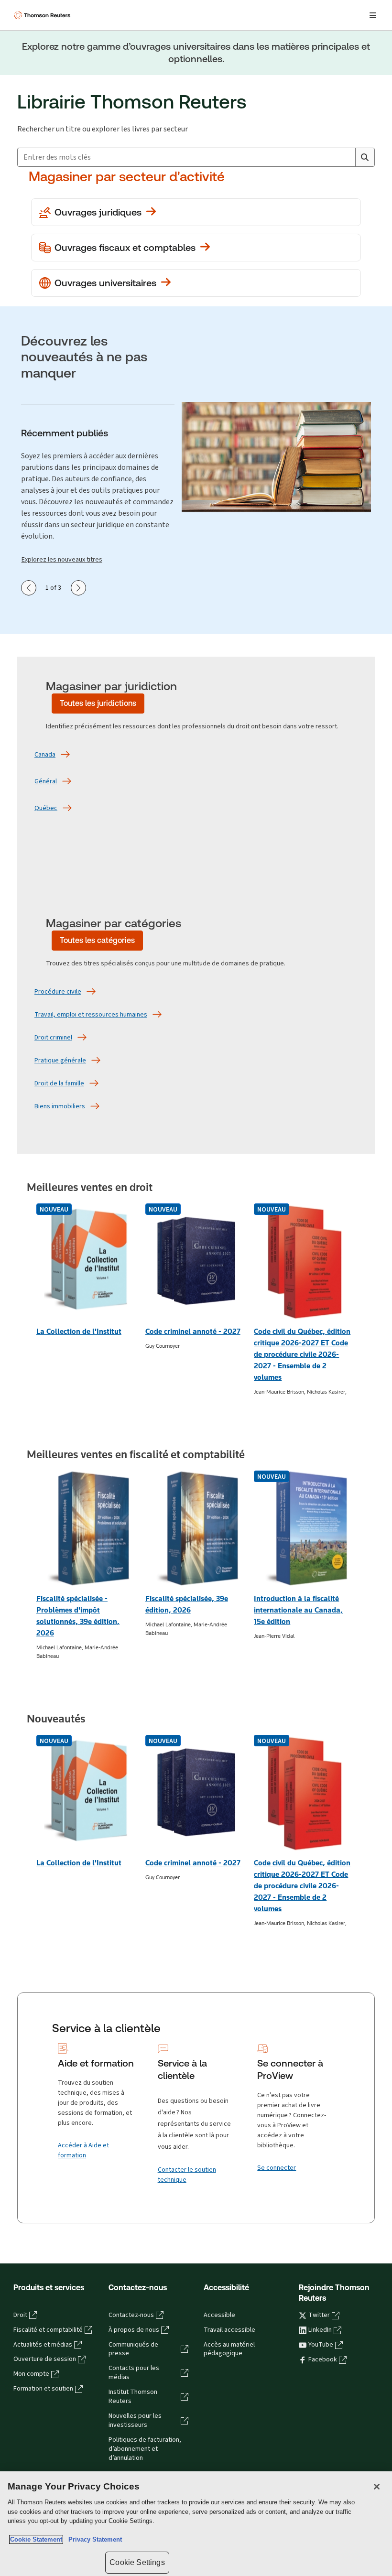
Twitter (319, 2315)
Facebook (323, 2360)
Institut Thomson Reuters (133, 2397)
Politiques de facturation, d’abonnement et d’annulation (145, 2449)
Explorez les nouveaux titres (62, 559)
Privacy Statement (93, 2539)
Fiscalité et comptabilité (48, 2330)
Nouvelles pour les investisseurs (135, 2420)
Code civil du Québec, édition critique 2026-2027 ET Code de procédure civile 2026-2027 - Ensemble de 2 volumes (302, 1354)
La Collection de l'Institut (79, 1331)
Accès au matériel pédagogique (229, 2349)
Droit (20, 2315)
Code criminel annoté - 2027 (193, 1331)
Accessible (219, 2315)
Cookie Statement (36, 2539)
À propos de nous (134, 2330)
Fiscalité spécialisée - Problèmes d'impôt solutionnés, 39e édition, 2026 (78, 1616)
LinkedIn (320, 2330)
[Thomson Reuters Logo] (44, 15)
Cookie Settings (137, 2562)
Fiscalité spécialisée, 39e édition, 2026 (187, 1604)
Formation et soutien (43, 2389)
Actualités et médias (43, 2345)
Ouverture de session (45, 2359)
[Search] (365, 157)
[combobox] (186, 157)
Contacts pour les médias (134, 2373)
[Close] (377, 2487)
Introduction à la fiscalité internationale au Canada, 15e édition (298, 1610)
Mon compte (31, 2374)
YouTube (321, 2345)
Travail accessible (229, 2330)
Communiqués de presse (133, 2349)
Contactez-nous (131, 2315)
